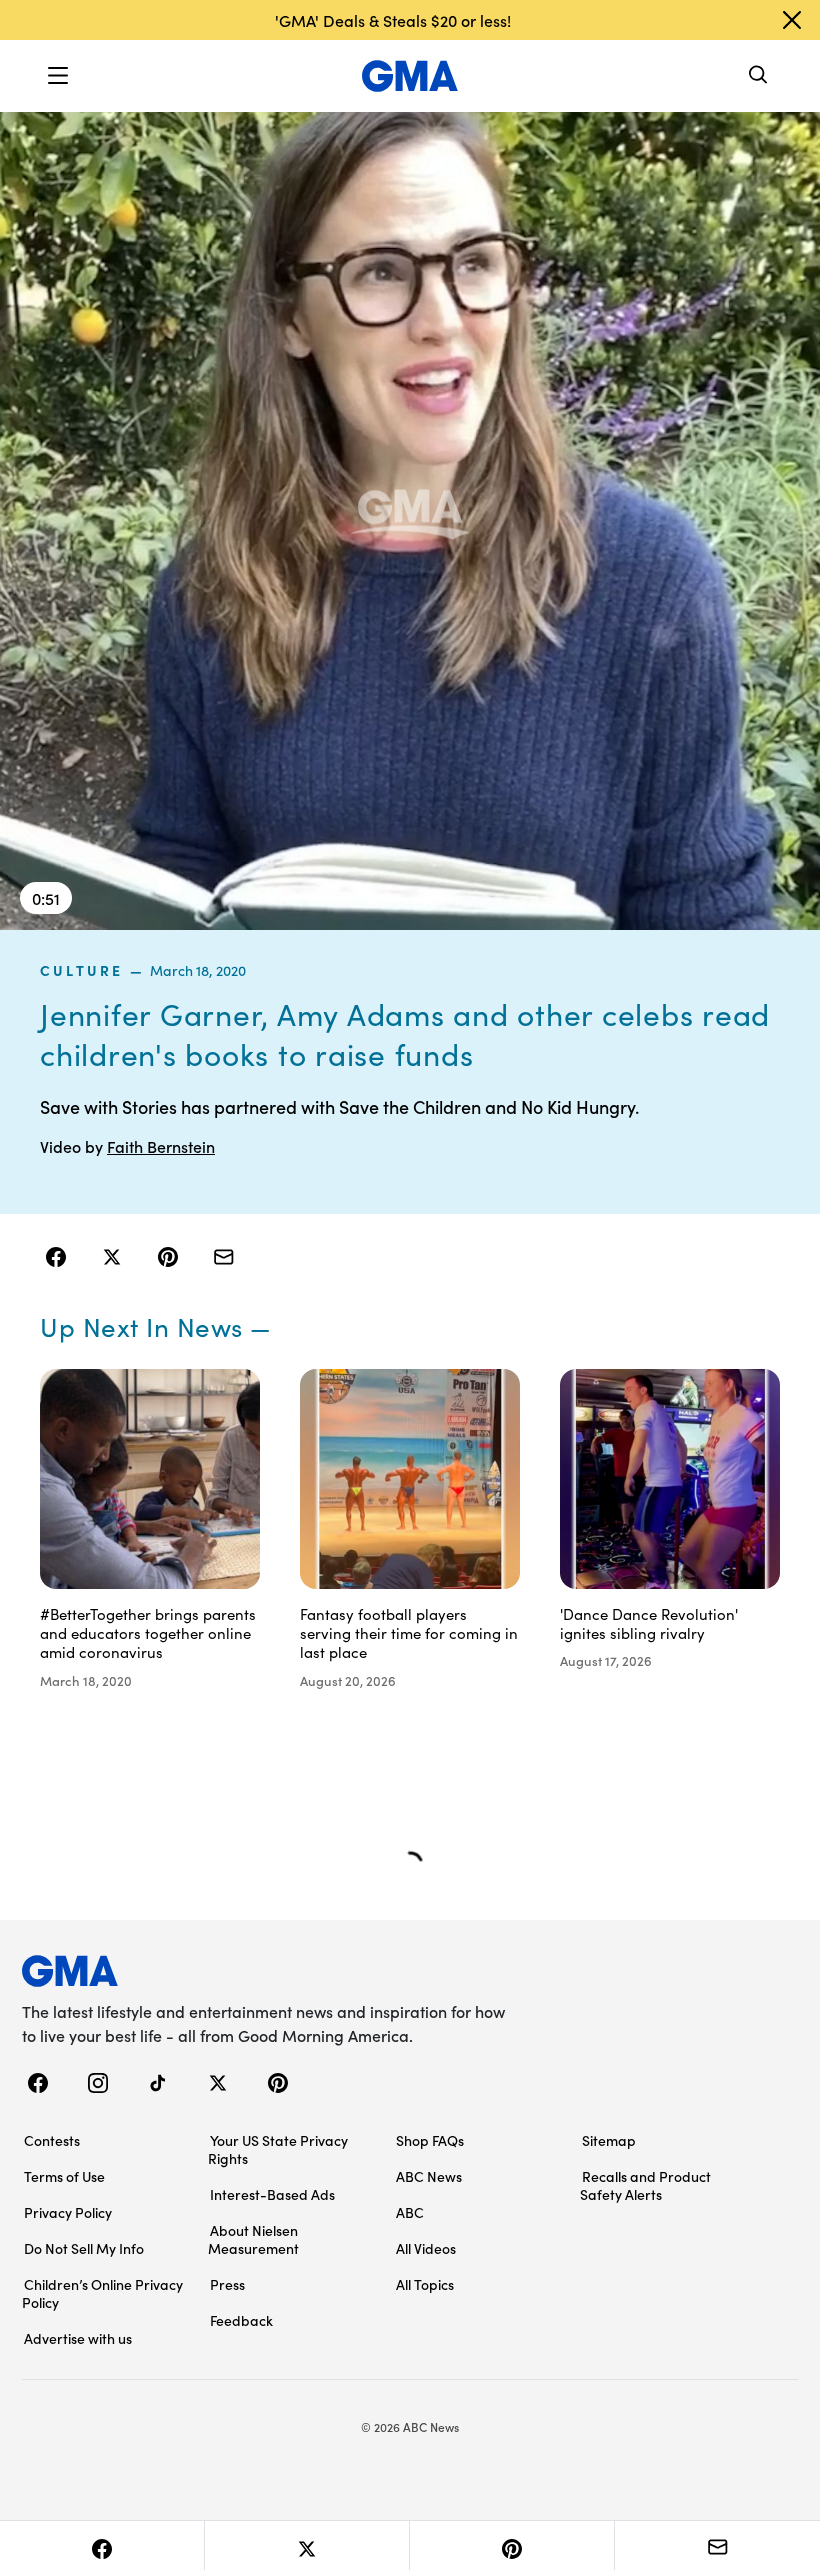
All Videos (426, 2248)
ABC (410, 2212)
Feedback (241, 2320)
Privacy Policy (68, 2212)
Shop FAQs (430, 2140)
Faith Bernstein (161, 1146)
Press (227, 2284)
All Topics (425, 2284)
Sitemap (609, 2140)
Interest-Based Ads (272, 2194)
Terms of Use (64, 2176)
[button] (58, 76)
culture (82, 970)
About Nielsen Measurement (253, 2239)
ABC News (429, 2176)
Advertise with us (78, 2338)
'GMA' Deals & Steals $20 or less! (393, 20)
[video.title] (410, 520)
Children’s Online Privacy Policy (102, 2293)
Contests (52, 2140)
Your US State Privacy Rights (278, 2149)
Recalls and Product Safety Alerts (645, 2185)
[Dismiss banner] (792, 20)
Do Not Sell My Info (84, 2248)
